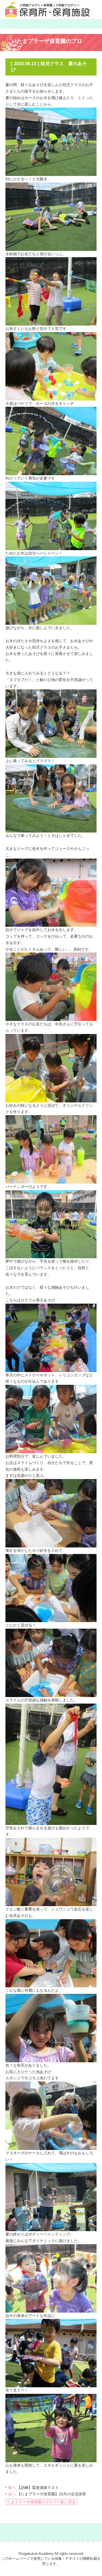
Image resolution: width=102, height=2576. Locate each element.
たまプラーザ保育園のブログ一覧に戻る (41, 2502)
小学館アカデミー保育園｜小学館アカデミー (50, 5)
